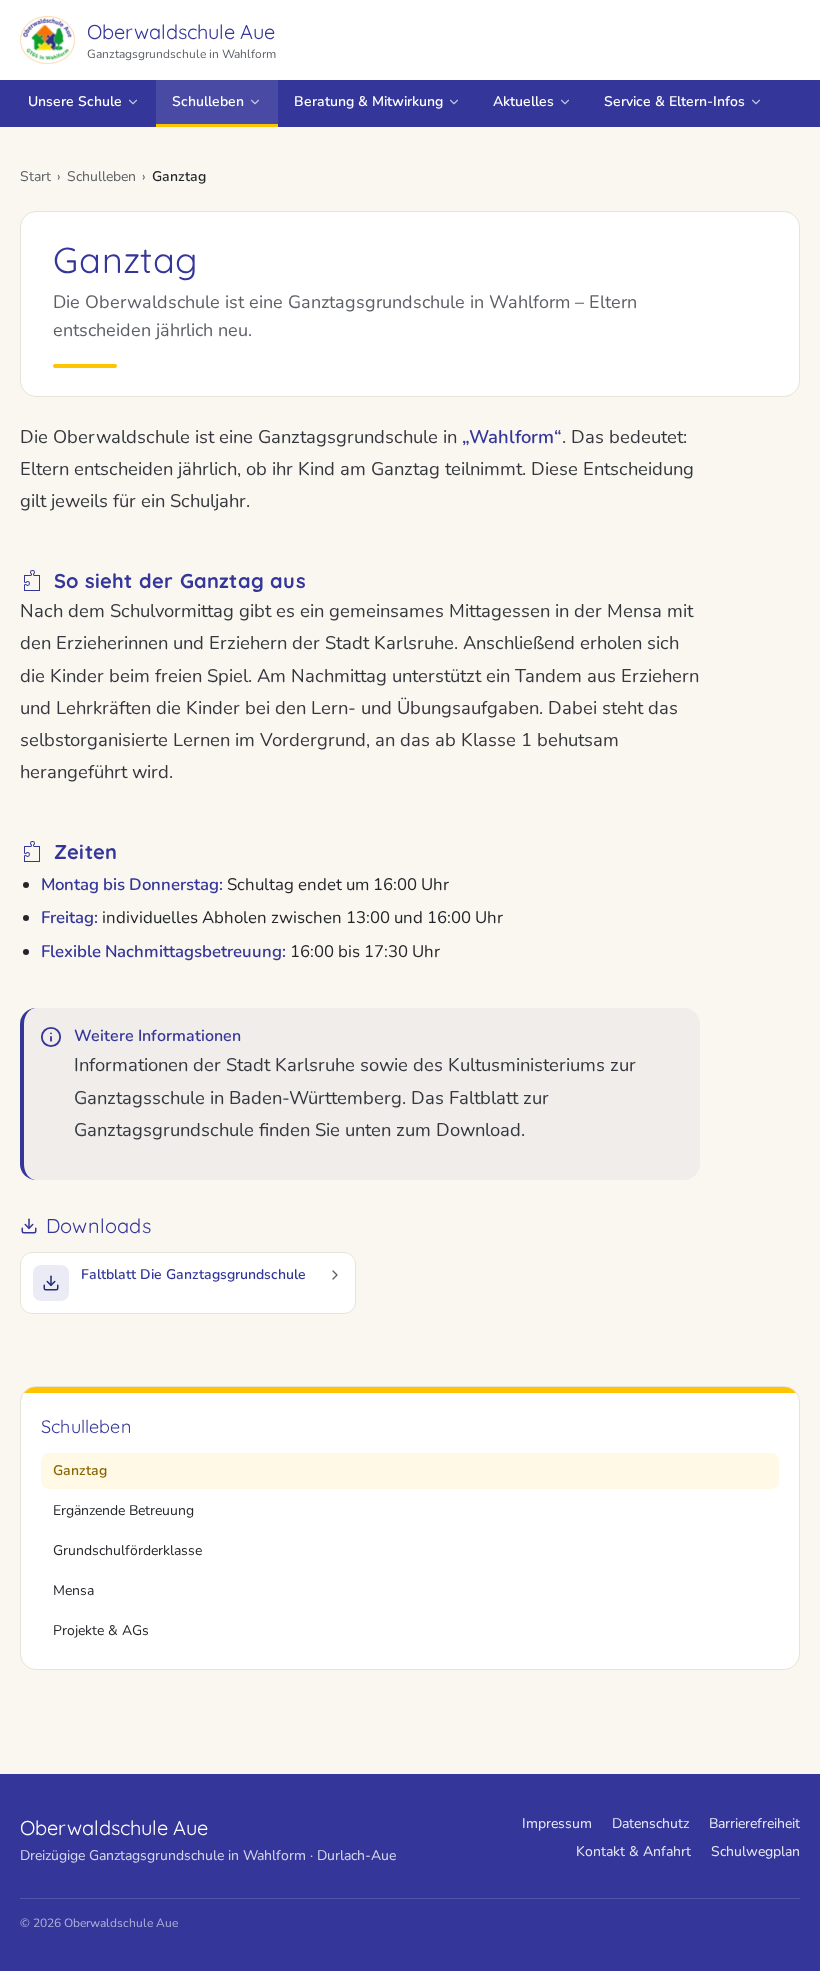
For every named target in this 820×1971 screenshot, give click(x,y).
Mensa (73, 1590)
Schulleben (208, 101)
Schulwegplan (755, 1851)
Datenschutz (650, 1823)
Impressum (557, 1823)
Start (35, 176)
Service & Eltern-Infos (674, 101)
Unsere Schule (75, 101)
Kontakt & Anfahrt (633, 1851)
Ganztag (80, 1470)
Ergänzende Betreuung (123, 1510)
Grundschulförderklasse (127, 1550)
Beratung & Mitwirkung (368, 101)
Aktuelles (523, 101)
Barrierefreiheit (754, 1823)
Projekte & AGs (101, 1630)
